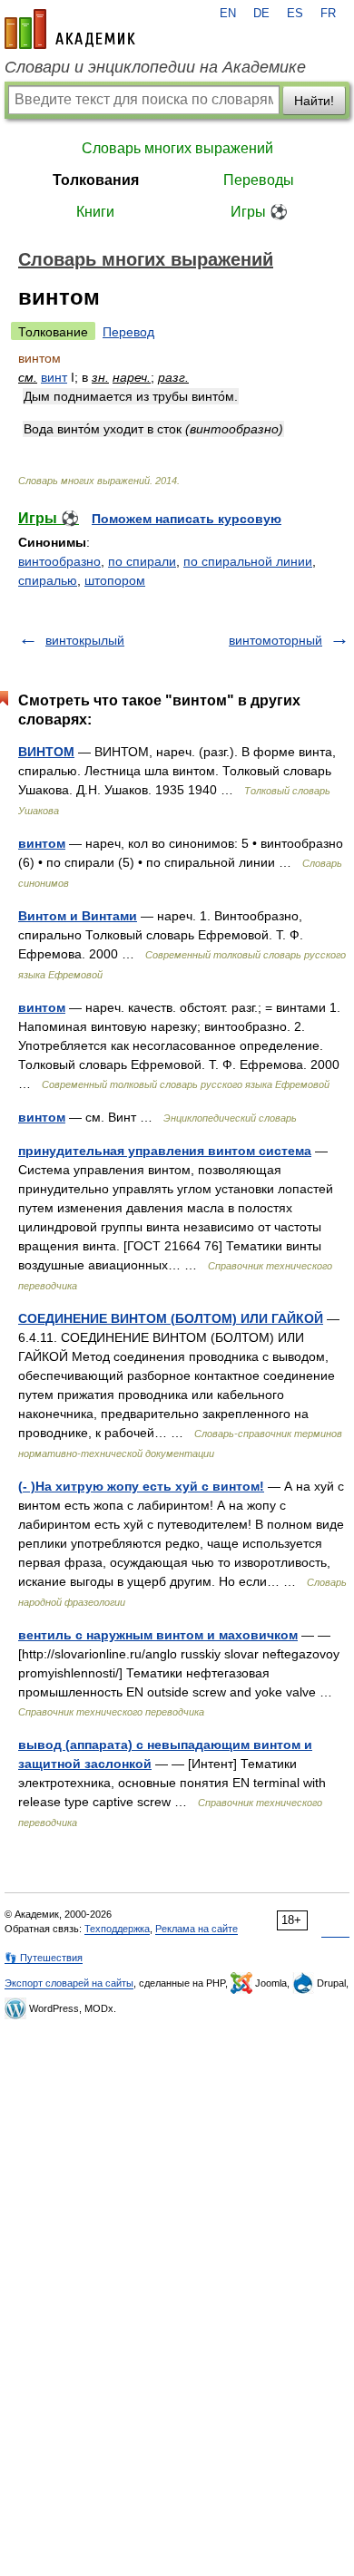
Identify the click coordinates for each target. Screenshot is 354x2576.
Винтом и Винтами (78, 916)
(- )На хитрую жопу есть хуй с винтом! (141, 1486)
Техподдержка (117, 1929)
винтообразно (59, 561)
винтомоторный (275, 640)
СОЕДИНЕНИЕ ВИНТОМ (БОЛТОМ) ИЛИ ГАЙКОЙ (171, 1318)
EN (228, 14)
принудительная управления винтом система (165, 1151)
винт (54, 377)
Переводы (259, 180)
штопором (115, 580)
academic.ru (70, 29)
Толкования (96, 180)
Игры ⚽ (259, 212)
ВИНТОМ (46, 752)
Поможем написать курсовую (187, 519)
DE (261, 14)
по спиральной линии (248, 561)
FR (328, 14)
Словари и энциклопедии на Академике (155, 67)
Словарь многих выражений (177, 148)
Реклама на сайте (197, 1929)
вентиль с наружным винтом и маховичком (158, 1635)
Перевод (128, 332)
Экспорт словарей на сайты (69, 1983)
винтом (42, 843)
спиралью (48, 580)
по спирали (142, 561)
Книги (95, 212)
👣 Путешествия (44, 1958)
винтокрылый (85, 640)
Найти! (314, 101)
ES (295, 14)
